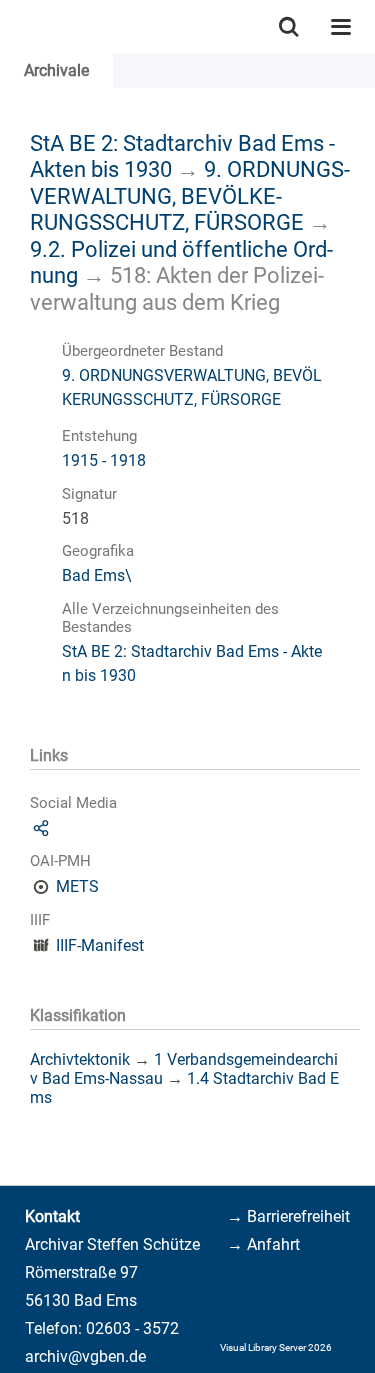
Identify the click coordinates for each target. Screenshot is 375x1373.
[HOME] (10, 26)
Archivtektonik (80, 1059)
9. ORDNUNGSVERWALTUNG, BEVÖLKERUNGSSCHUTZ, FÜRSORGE (190, 195)
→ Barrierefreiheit (288, 1216)
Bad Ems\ (97, 575)
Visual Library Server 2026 (276, 1347)
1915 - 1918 (104, 460)
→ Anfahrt (263, 1244)
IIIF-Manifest (100, 945)
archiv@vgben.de (85, 1356)
